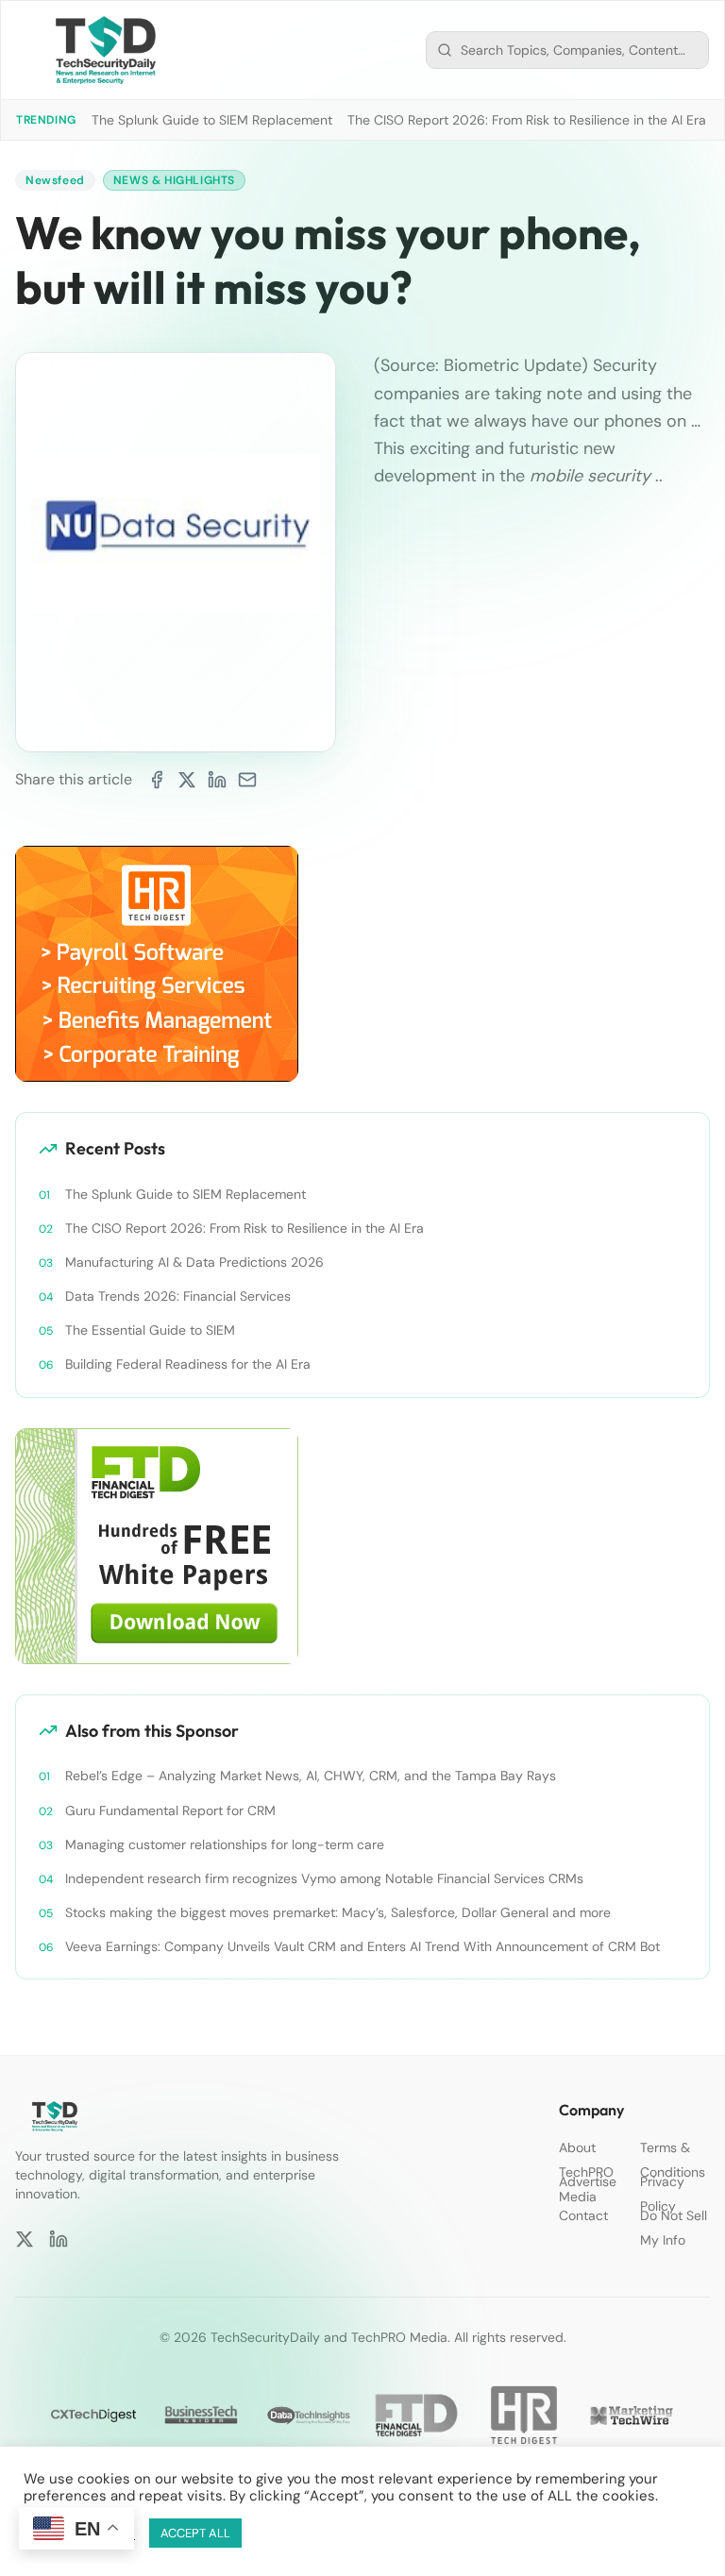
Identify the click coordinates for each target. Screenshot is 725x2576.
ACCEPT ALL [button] (195, 2533)
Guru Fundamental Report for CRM (170, 1810)
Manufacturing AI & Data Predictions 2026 (194, 1262)
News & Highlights (174, 180)
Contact (583, 2215)
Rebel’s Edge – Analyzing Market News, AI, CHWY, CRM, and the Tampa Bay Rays (311, 1776)
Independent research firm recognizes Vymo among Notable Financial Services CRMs (324, 1878)
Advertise (588, 2181)
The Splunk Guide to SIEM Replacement (212, 120)
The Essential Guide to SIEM (150, 1330)
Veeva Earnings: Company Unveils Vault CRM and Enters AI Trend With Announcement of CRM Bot (362, 1946)
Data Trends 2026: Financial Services (178, 1296)
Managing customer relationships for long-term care (225, 1844)
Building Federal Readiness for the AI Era (188, 1364)
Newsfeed (55, 180)
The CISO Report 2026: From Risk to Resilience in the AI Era (527, 120)
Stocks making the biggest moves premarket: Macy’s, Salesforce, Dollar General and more (338, 1912)
